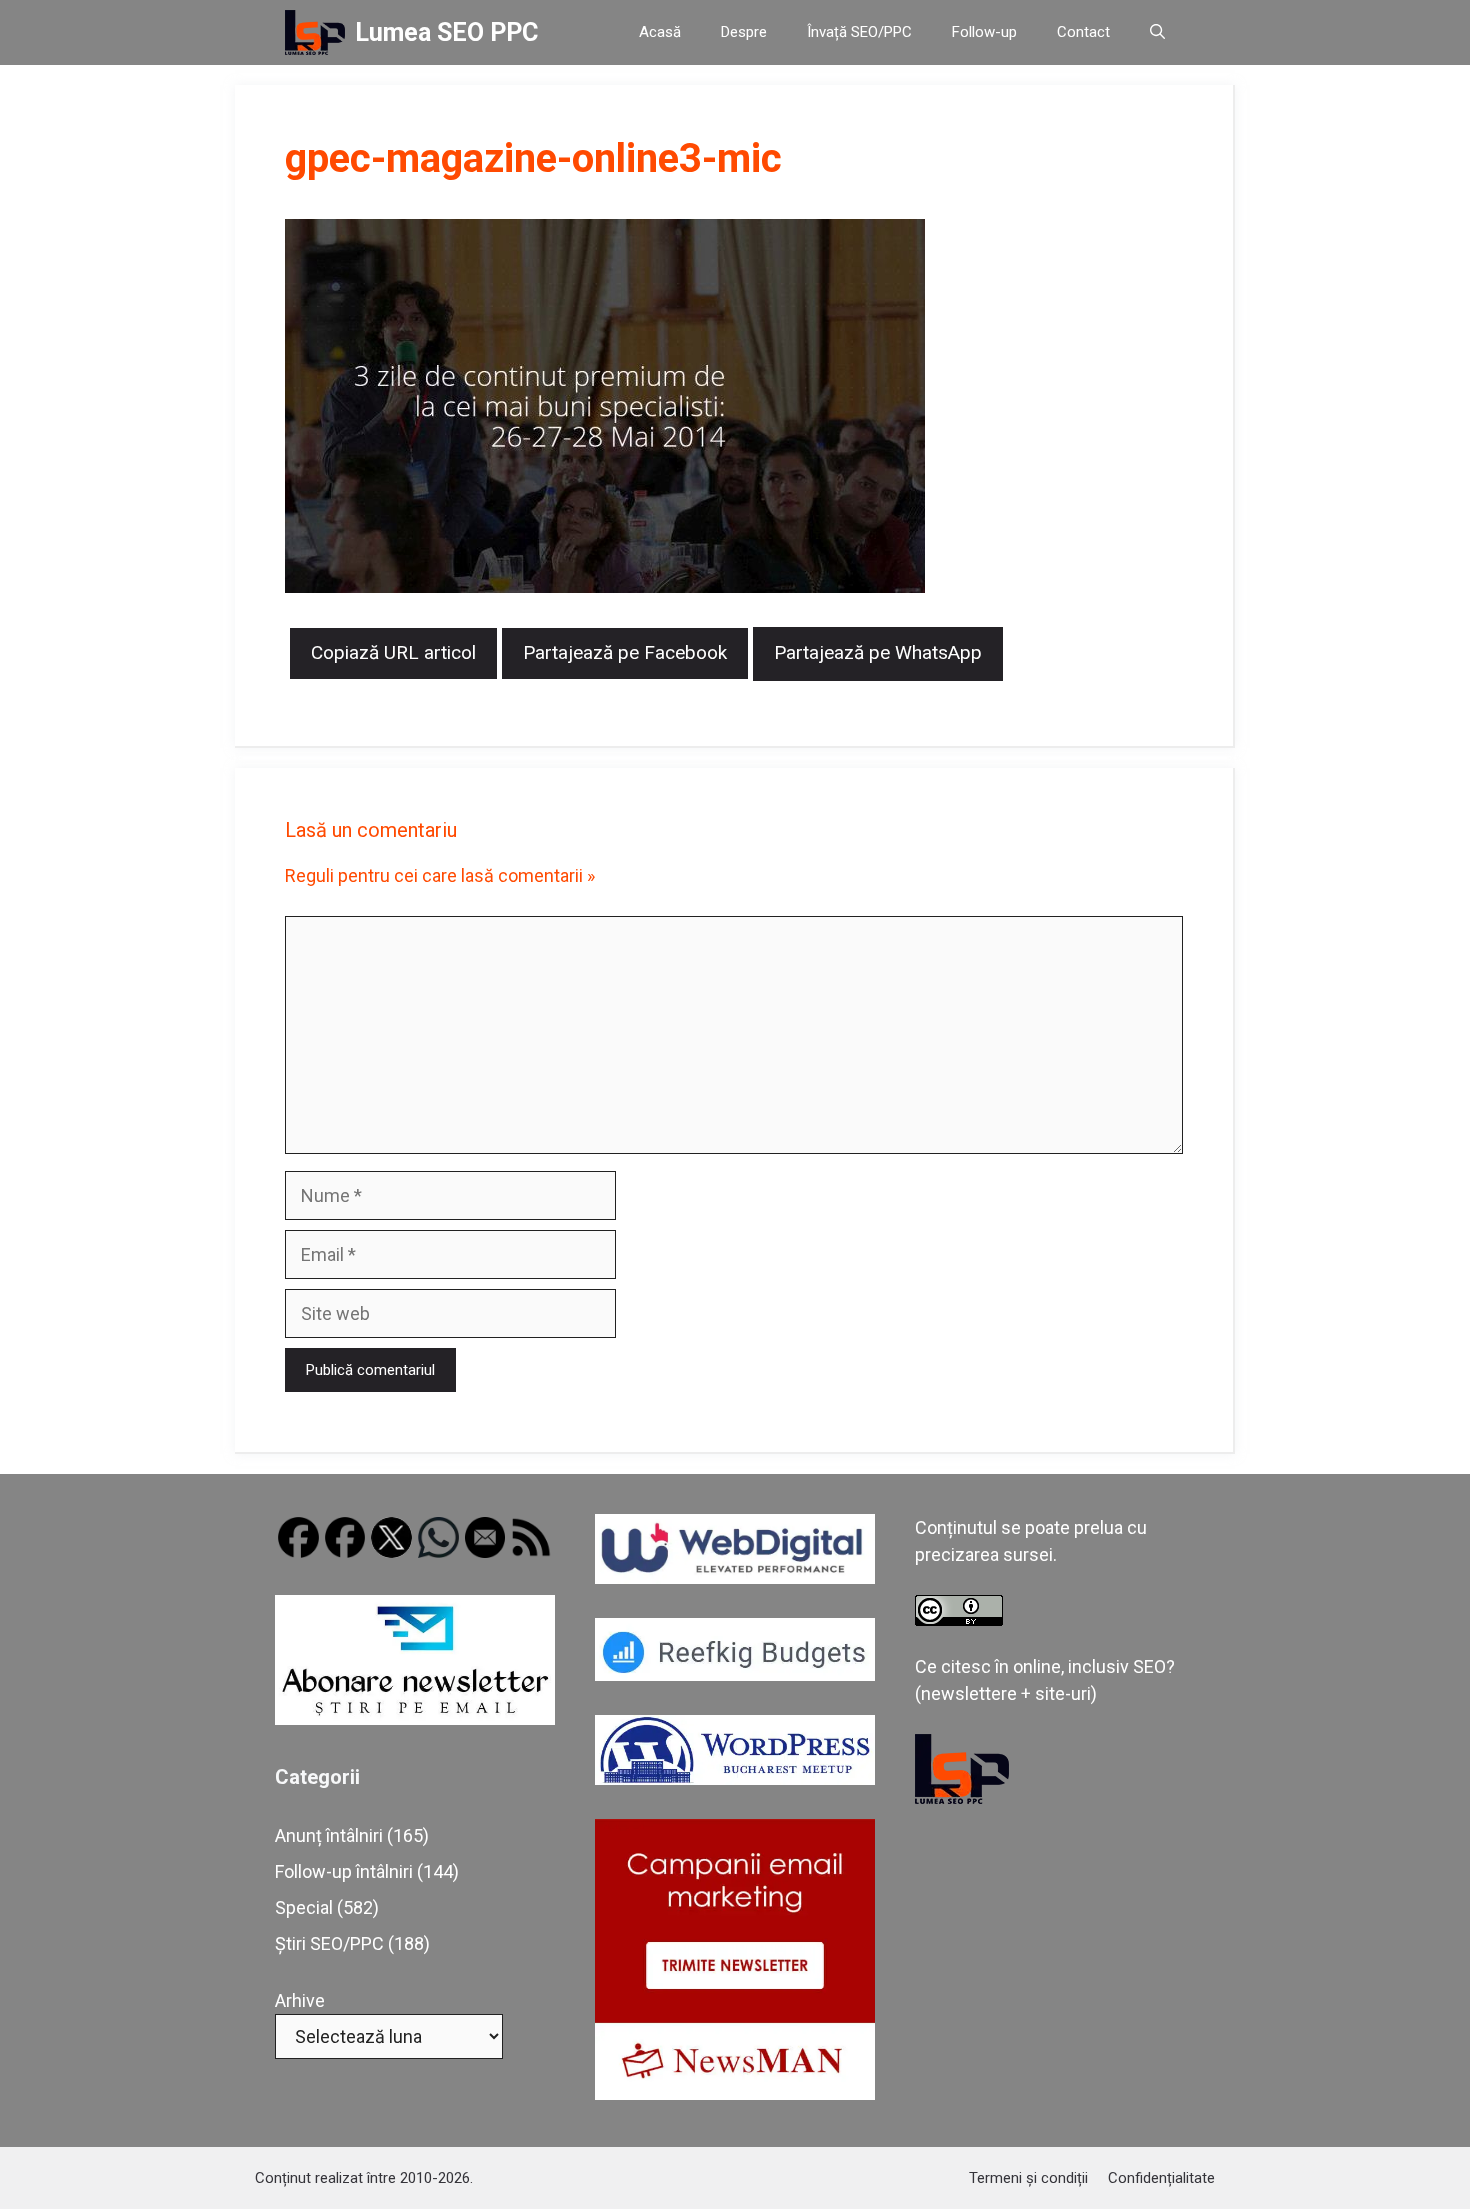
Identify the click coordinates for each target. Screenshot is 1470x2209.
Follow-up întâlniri (344, 1871)
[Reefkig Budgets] (735, 1674)
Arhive (300, 2000)
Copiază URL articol (393, 652)
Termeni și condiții (1028, 2178)
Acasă (660, 32)
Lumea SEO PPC (446, 32)
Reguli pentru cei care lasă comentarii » (440, 875)
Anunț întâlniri (329, 1835)
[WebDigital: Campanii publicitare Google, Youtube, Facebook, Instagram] (735, 1577)
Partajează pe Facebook (625, 652)
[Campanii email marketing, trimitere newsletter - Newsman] (735, 2093)
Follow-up (984, 32)
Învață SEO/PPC (859, 32)
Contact (1083, 32)
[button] (1157, 32)
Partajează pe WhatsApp (878, 652)
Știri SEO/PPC (329, 1943)
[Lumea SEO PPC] (315, 32)
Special (304, 1907)
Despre (744, 32)
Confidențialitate (1161, 2178)
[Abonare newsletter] (415, 1718)
